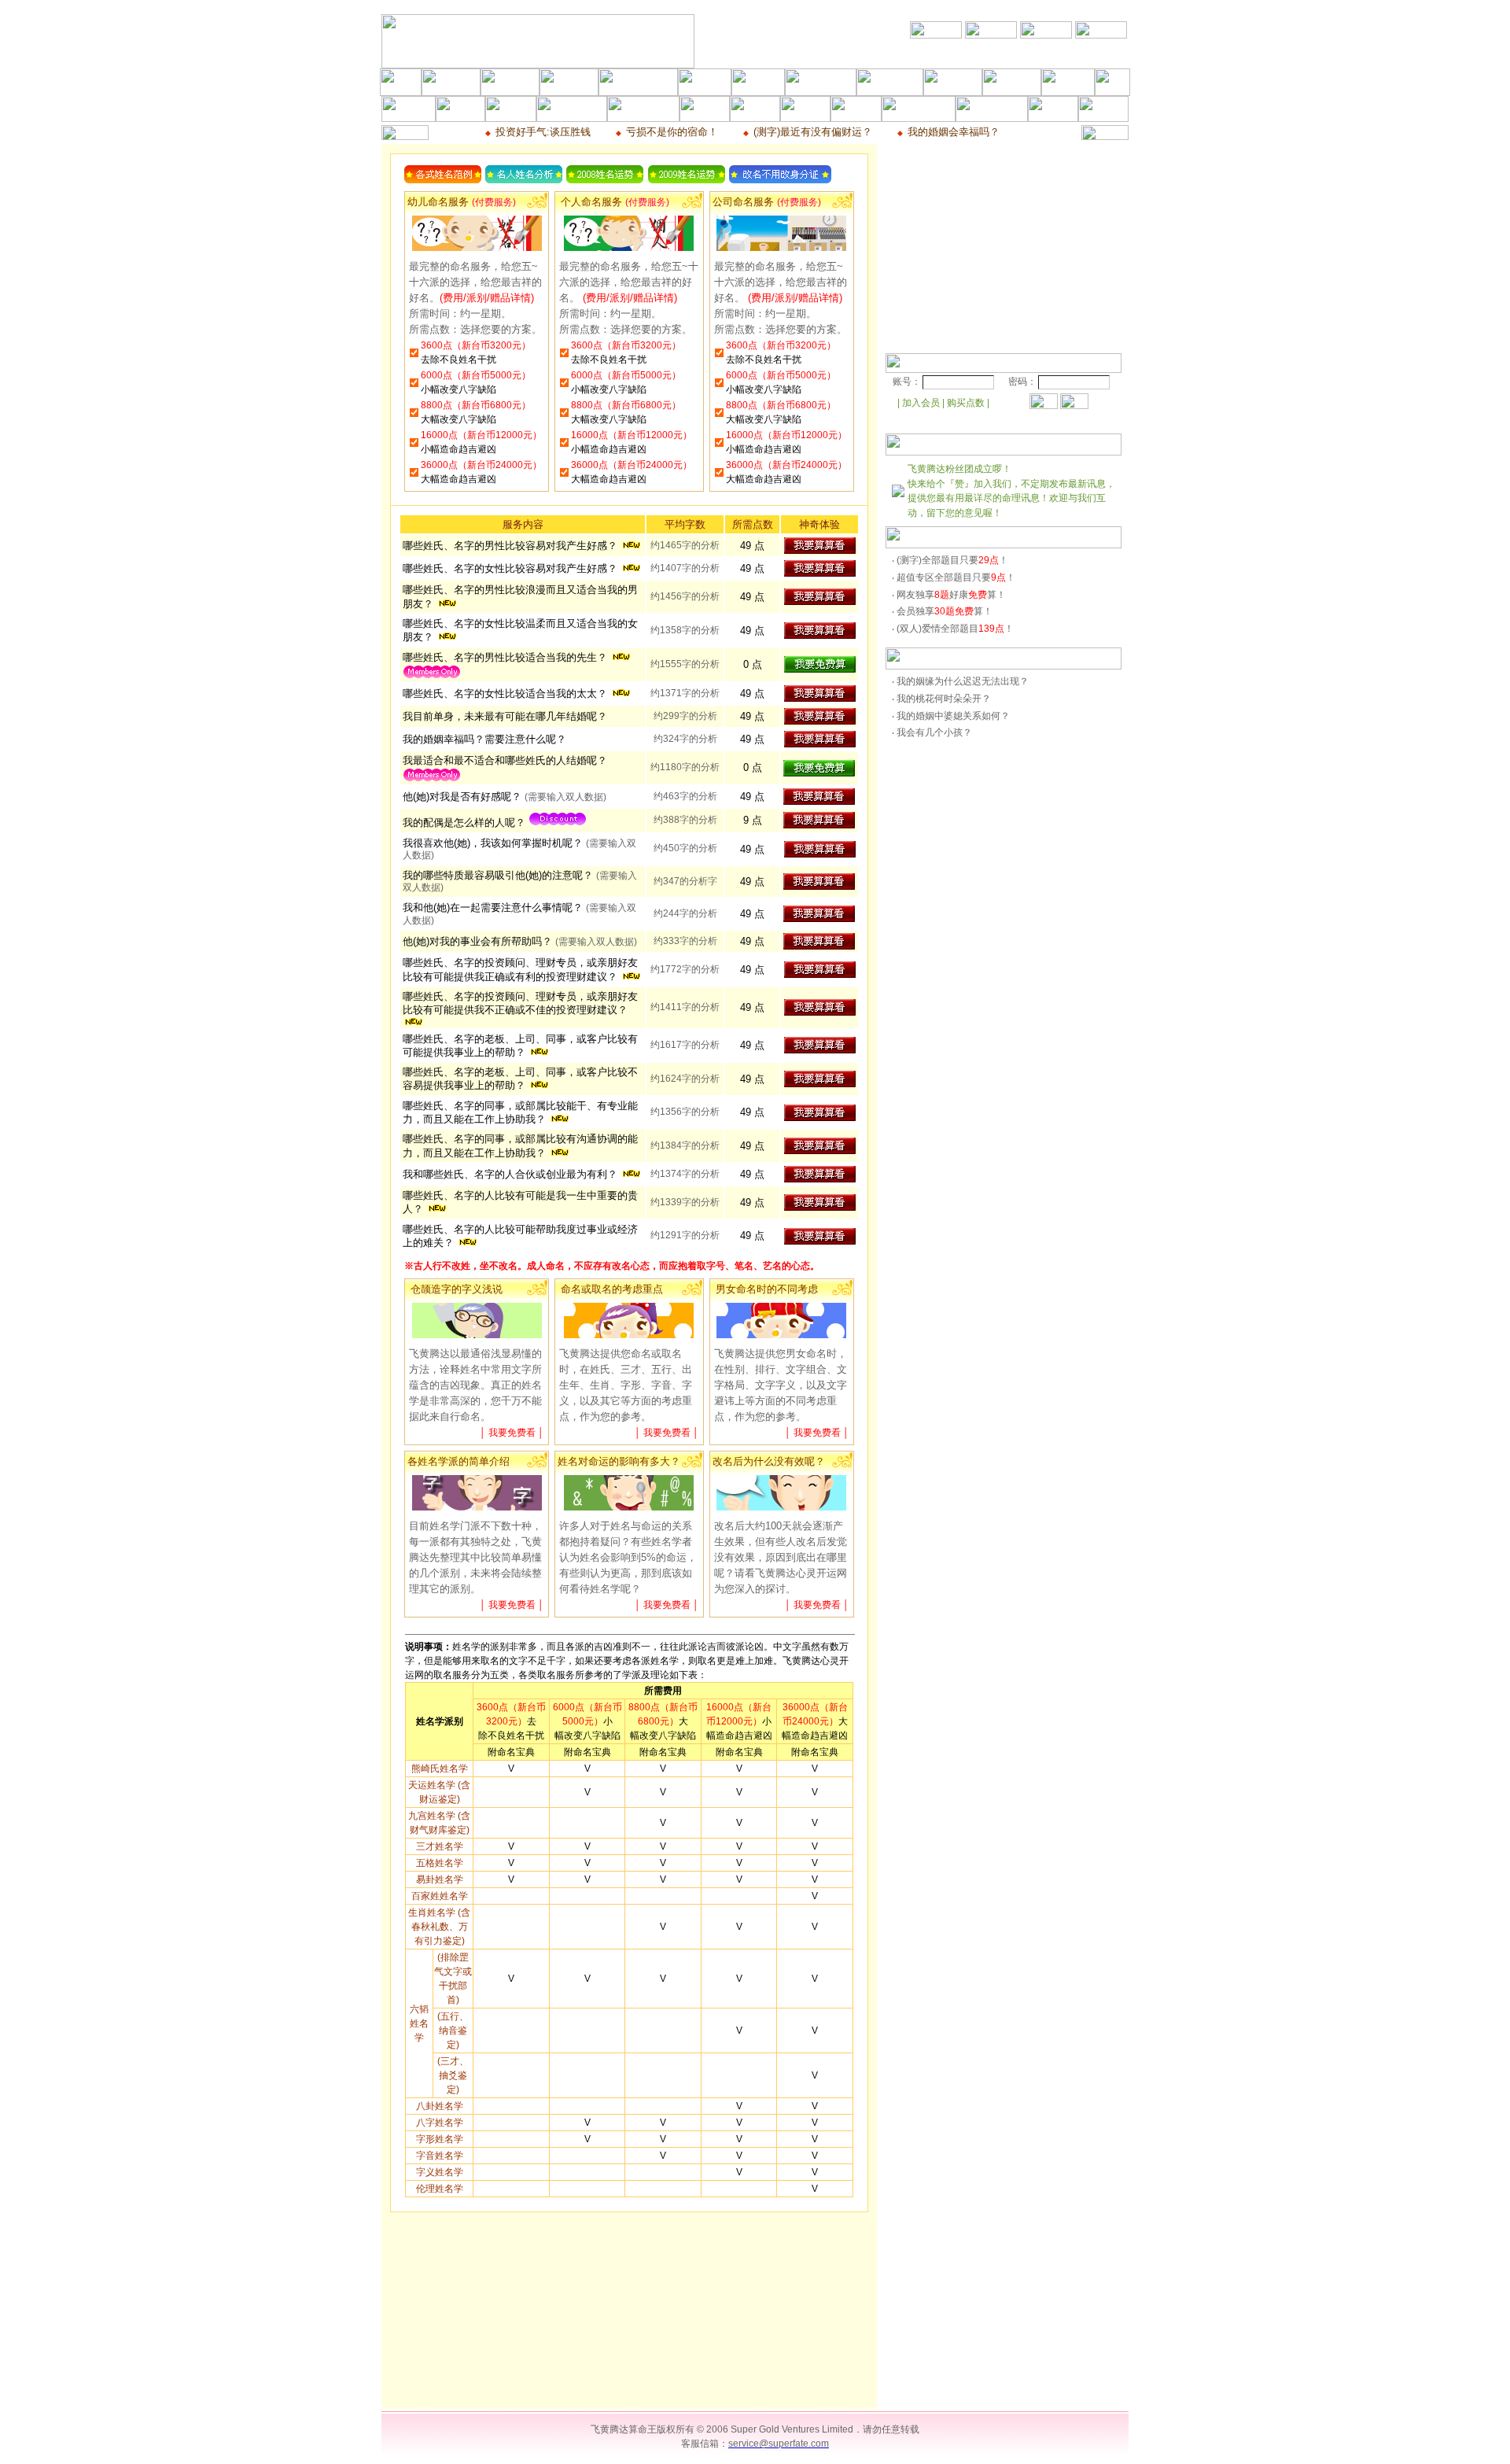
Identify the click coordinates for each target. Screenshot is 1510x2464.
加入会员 (921, 403)
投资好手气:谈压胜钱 (543, 132)
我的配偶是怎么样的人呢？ (466, 823)
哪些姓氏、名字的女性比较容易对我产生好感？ (512, 568)
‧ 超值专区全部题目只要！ (954, 577)
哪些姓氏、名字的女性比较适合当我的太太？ (506, 693)
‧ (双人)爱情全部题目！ (953, 629)
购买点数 (966, 403)
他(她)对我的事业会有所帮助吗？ (520, 941)
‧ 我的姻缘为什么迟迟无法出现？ (960, 681)
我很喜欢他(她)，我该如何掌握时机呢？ (494, 843)
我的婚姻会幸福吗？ (954, 132)
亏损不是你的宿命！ (672, 132)
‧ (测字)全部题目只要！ (950, 560)
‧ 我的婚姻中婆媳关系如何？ (951, 716)
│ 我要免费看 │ (512, 1433)
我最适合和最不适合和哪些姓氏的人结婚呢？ (505, 760)
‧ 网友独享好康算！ (949, 595)
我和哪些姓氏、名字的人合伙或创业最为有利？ (512, 1174)
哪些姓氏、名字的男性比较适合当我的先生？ (506, 657)
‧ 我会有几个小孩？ (932, 732)
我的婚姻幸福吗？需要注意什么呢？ (484, 739)
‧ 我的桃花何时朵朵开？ (941, 699)
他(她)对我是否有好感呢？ (464, 797)
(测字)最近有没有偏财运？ (813, 132)
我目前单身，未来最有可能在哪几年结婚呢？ (505, 716)
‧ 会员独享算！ (942, 611)
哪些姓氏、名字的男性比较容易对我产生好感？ (512, 546)
